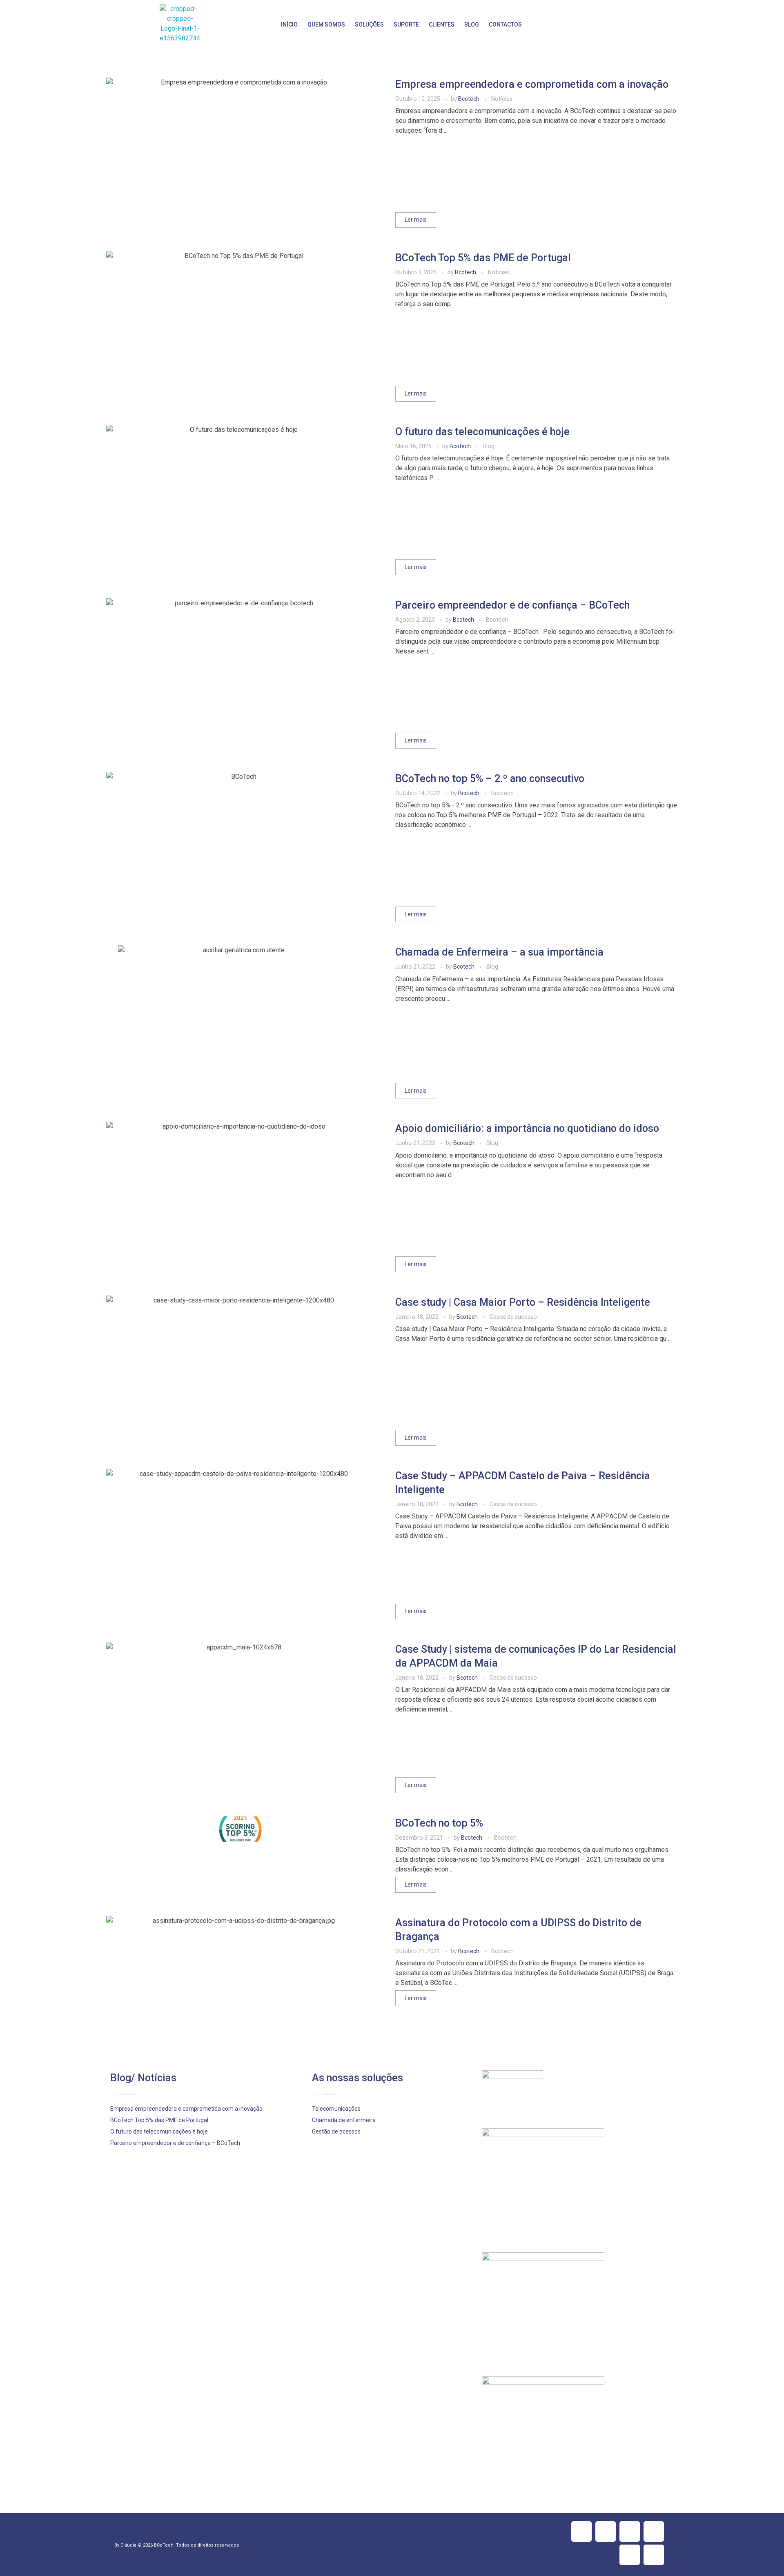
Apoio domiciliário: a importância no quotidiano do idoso (527, 1128)
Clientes (442, 24)
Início (289, 24)
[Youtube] (630, 2555)
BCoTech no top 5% (439, 1823)
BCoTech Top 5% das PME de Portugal (483, 258)
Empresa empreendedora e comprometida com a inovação (532, 84)
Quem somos (326, 24)
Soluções (369, 24)
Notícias (502, 99)
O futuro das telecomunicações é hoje (482, 432)
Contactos (505, 24)
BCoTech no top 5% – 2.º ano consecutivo (490, 779)
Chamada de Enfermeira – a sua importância (499, 952)
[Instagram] (654, 2532)
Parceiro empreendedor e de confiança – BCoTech (512, 605)
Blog (472, 24)
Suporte (406, 24)
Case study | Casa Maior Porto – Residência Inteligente (523, 1302)
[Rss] (654, 2555)
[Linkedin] (630, 2532)
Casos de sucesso (513, 1317)
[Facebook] (581, 2532)
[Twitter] (606, 2532)
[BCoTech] (180, 24)
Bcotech (469, 99)
